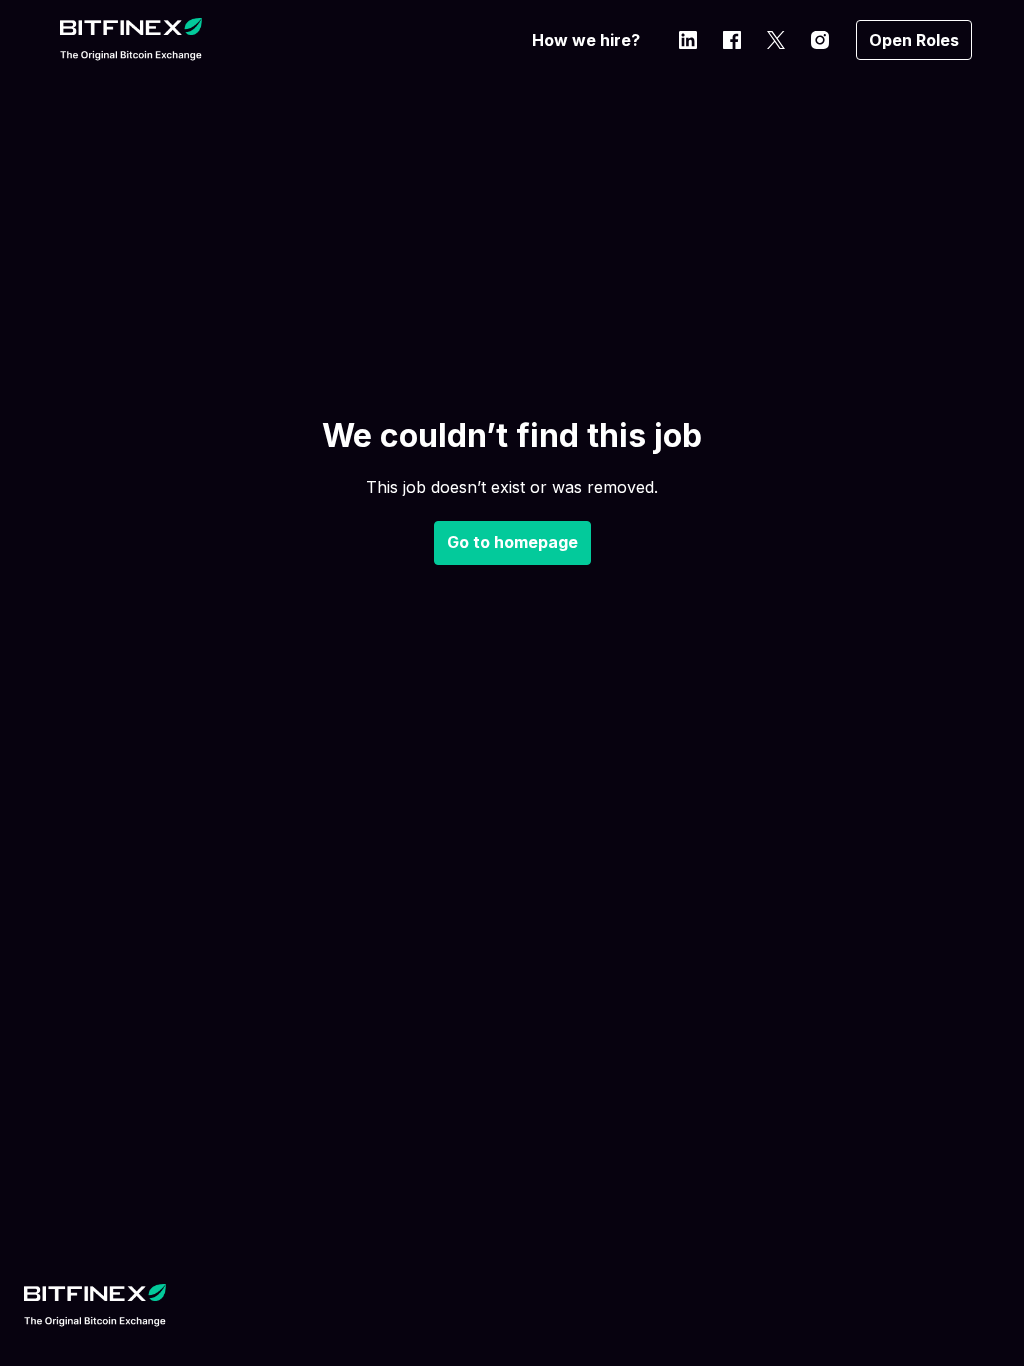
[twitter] (776, 40)
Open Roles (914, 40)
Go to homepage (512, 542)
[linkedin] (688, 40)
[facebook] (732, 40)
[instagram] (820, 40)
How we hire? (586, 40)
